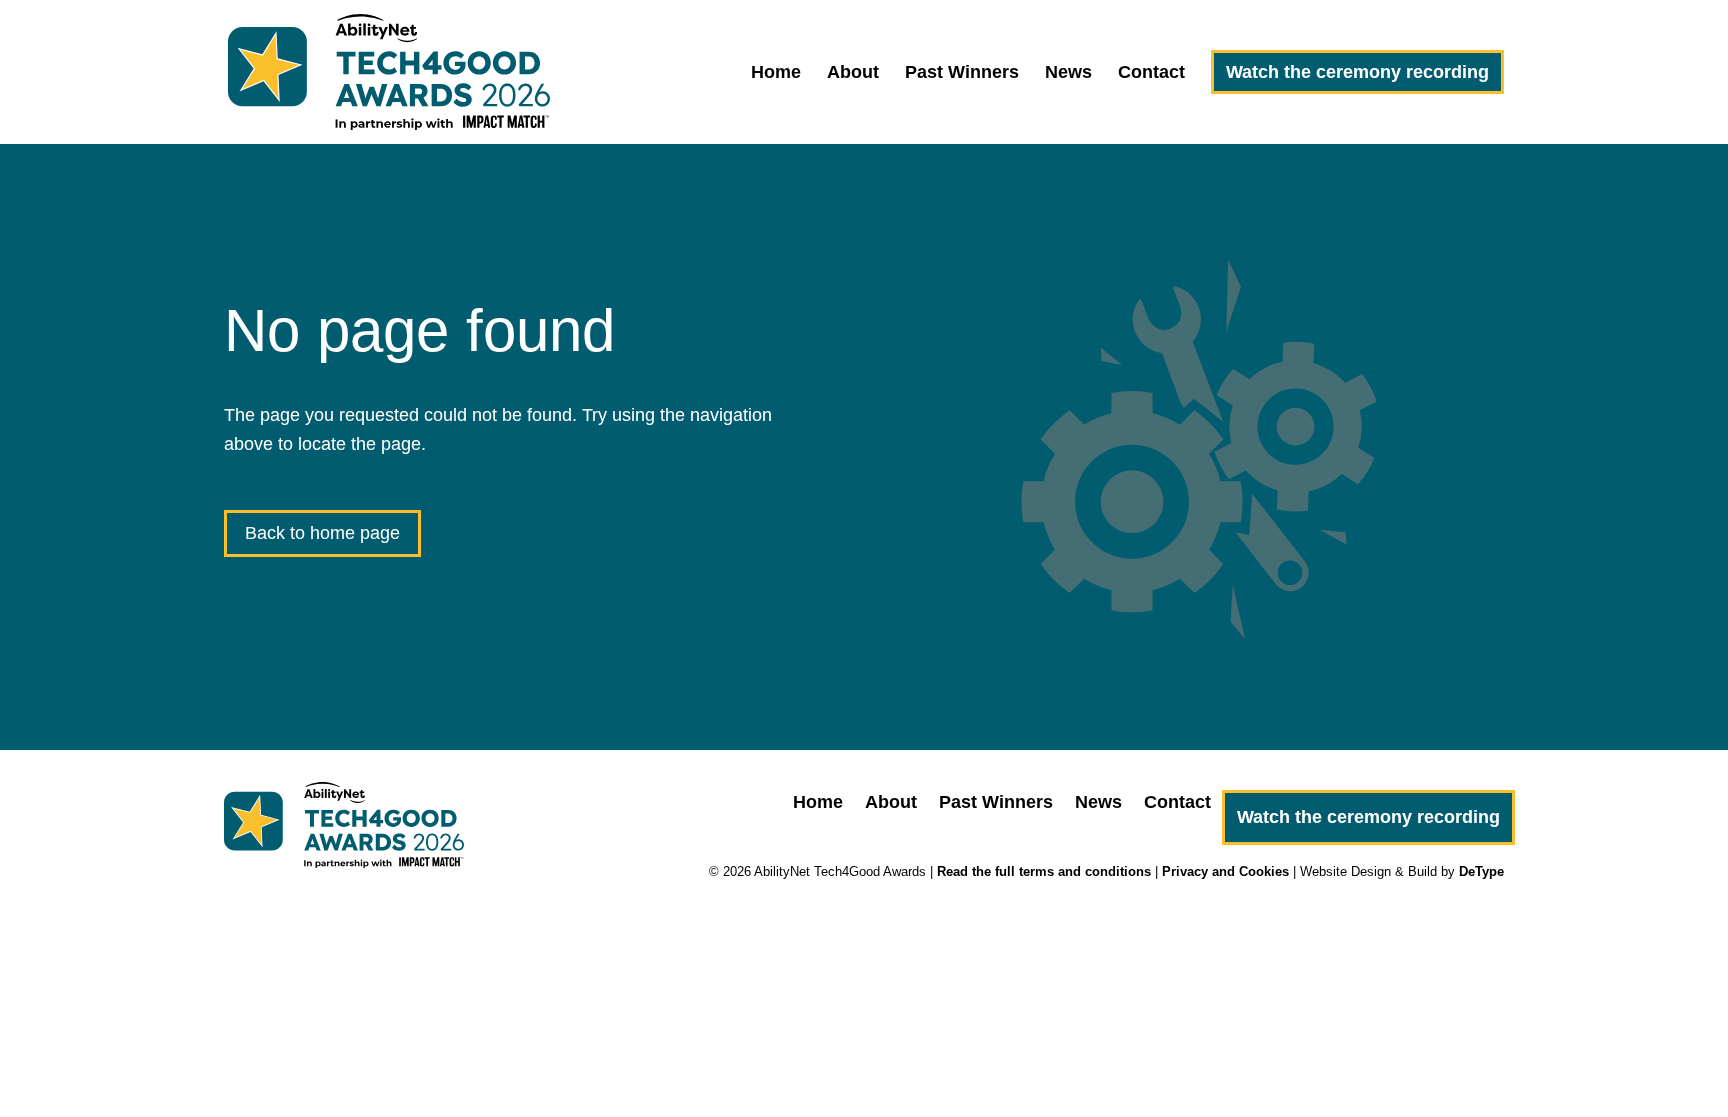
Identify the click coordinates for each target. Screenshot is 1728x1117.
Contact (1151, 73)
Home (776, 73)
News (1068, 73)
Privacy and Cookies (1225, 871)
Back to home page (322, 533)
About (853, 73)
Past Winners (962, 73)
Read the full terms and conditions (1044, 871)
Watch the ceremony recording (1357, 72)
